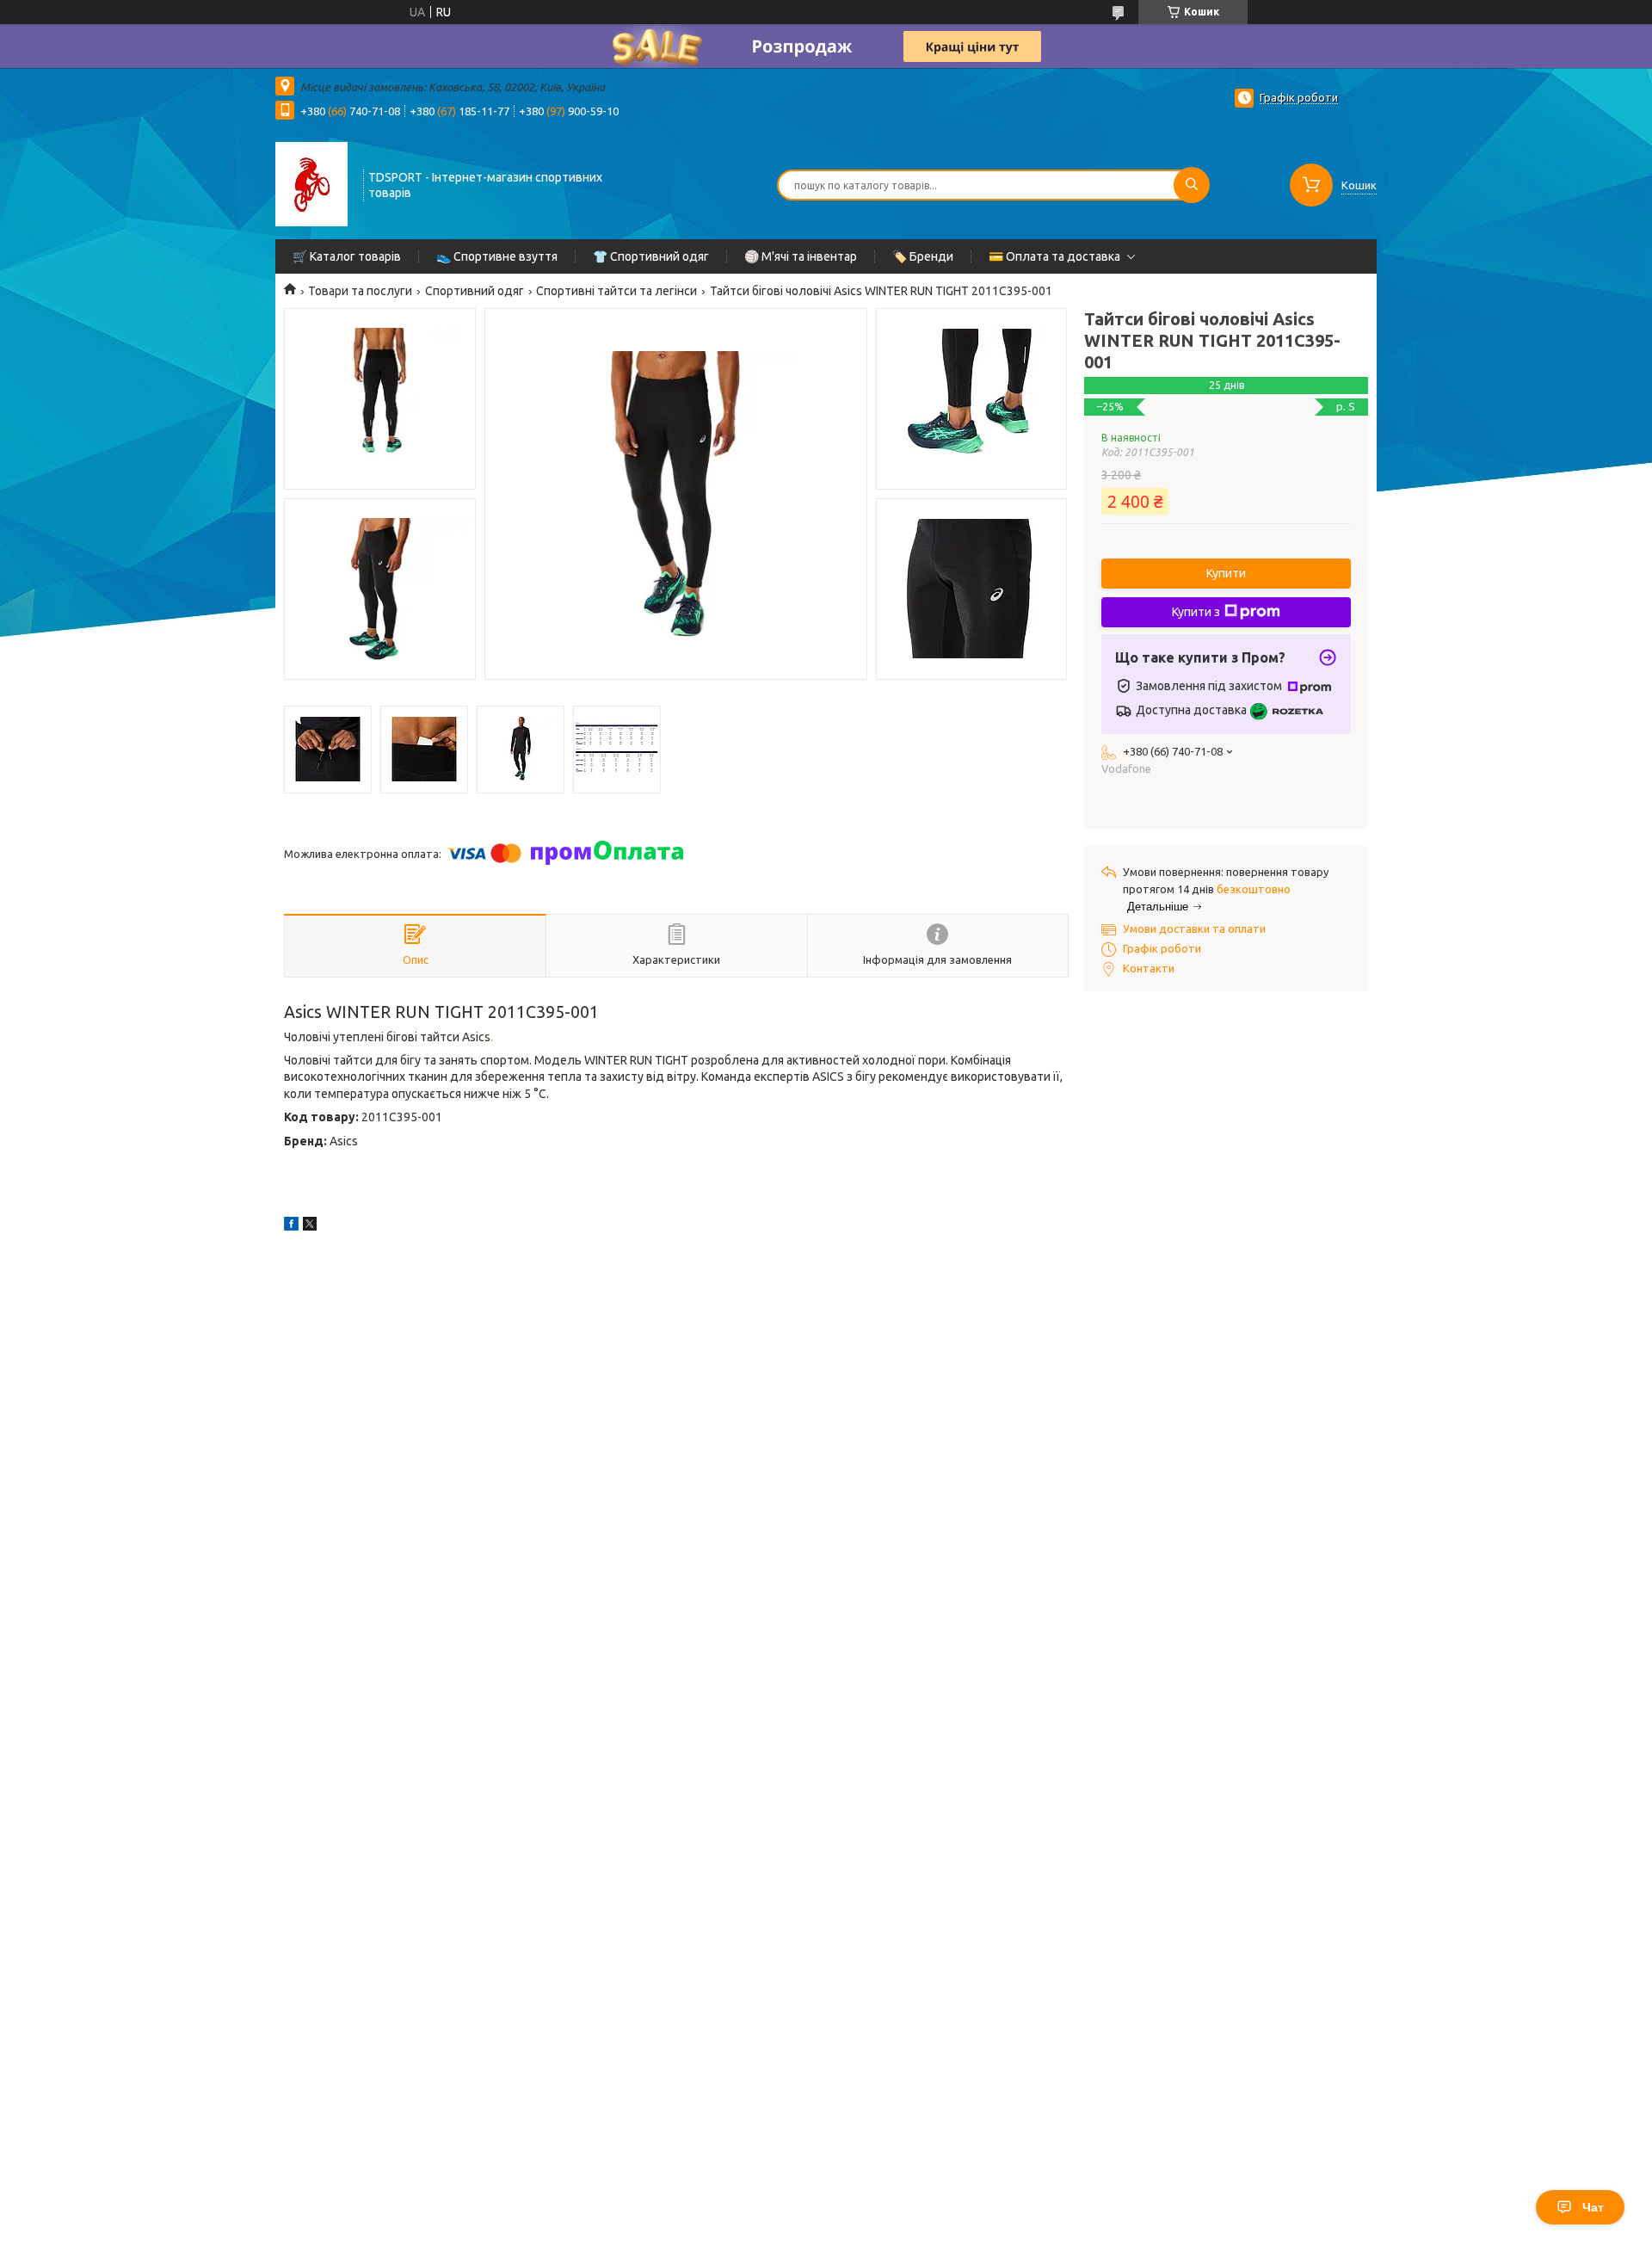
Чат (1593, 2207)
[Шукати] (1192, 185)
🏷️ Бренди (923, 256)
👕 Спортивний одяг (651, 256)
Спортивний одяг (475, 291)
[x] (310, 1226)
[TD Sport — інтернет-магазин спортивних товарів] (311, 183)
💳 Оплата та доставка (1054, 256)
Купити (1226, 573)
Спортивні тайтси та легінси (616, 291)
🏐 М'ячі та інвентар (801, 256)
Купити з (1196, 612)
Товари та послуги (360, 291)
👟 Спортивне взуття (497, 256)
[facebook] (291, 1226)
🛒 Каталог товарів (347, 256)
